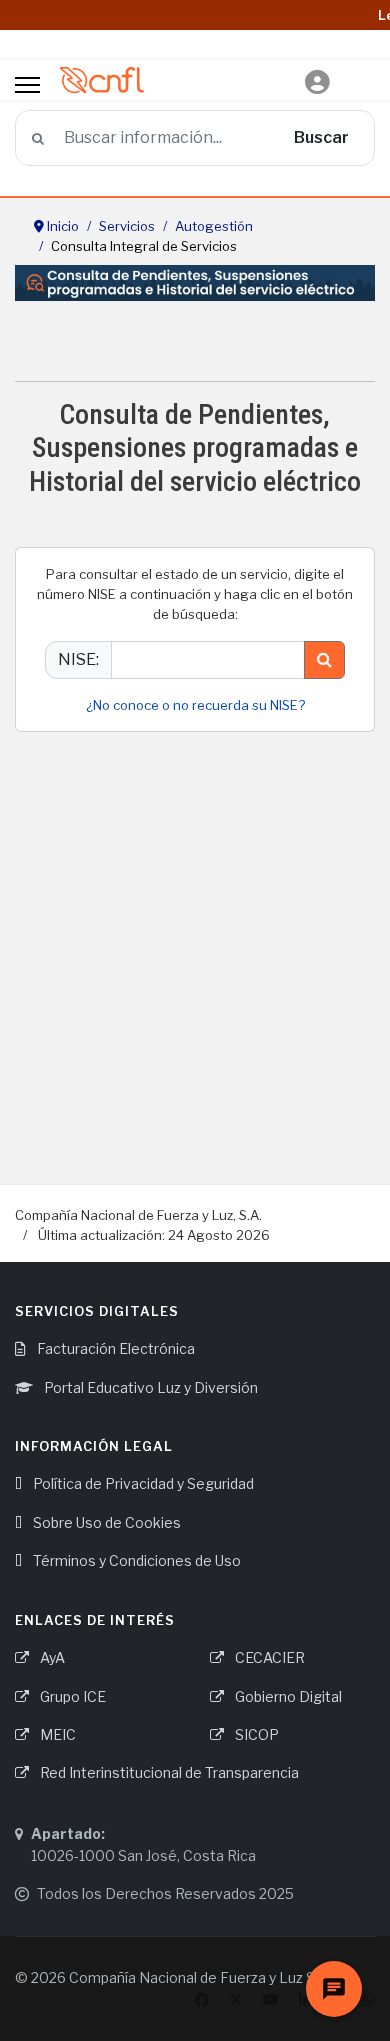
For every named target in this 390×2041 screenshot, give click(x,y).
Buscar (321, 137)
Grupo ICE (71, 1696)
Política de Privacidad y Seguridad (142, 1483)
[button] (317, 82)
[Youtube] (271, 1999)
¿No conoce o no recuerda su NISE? (195, 705)
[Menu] (27, 85)
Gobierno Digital (287, 1696)
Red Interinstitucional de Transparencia (168, 1772)
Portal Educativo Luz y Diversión (149, 1387)
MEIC (56, 1734)
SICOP (255, 1734)
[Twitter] (236, 1999)
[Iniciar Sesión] (317, 70)
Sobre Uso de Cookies (105, 1522)
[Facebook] (202, 1999)
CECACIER (268, 1657)
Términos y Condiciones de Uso (135, 1560)
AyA (51, 1657)
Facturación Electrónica (114, 1348)
